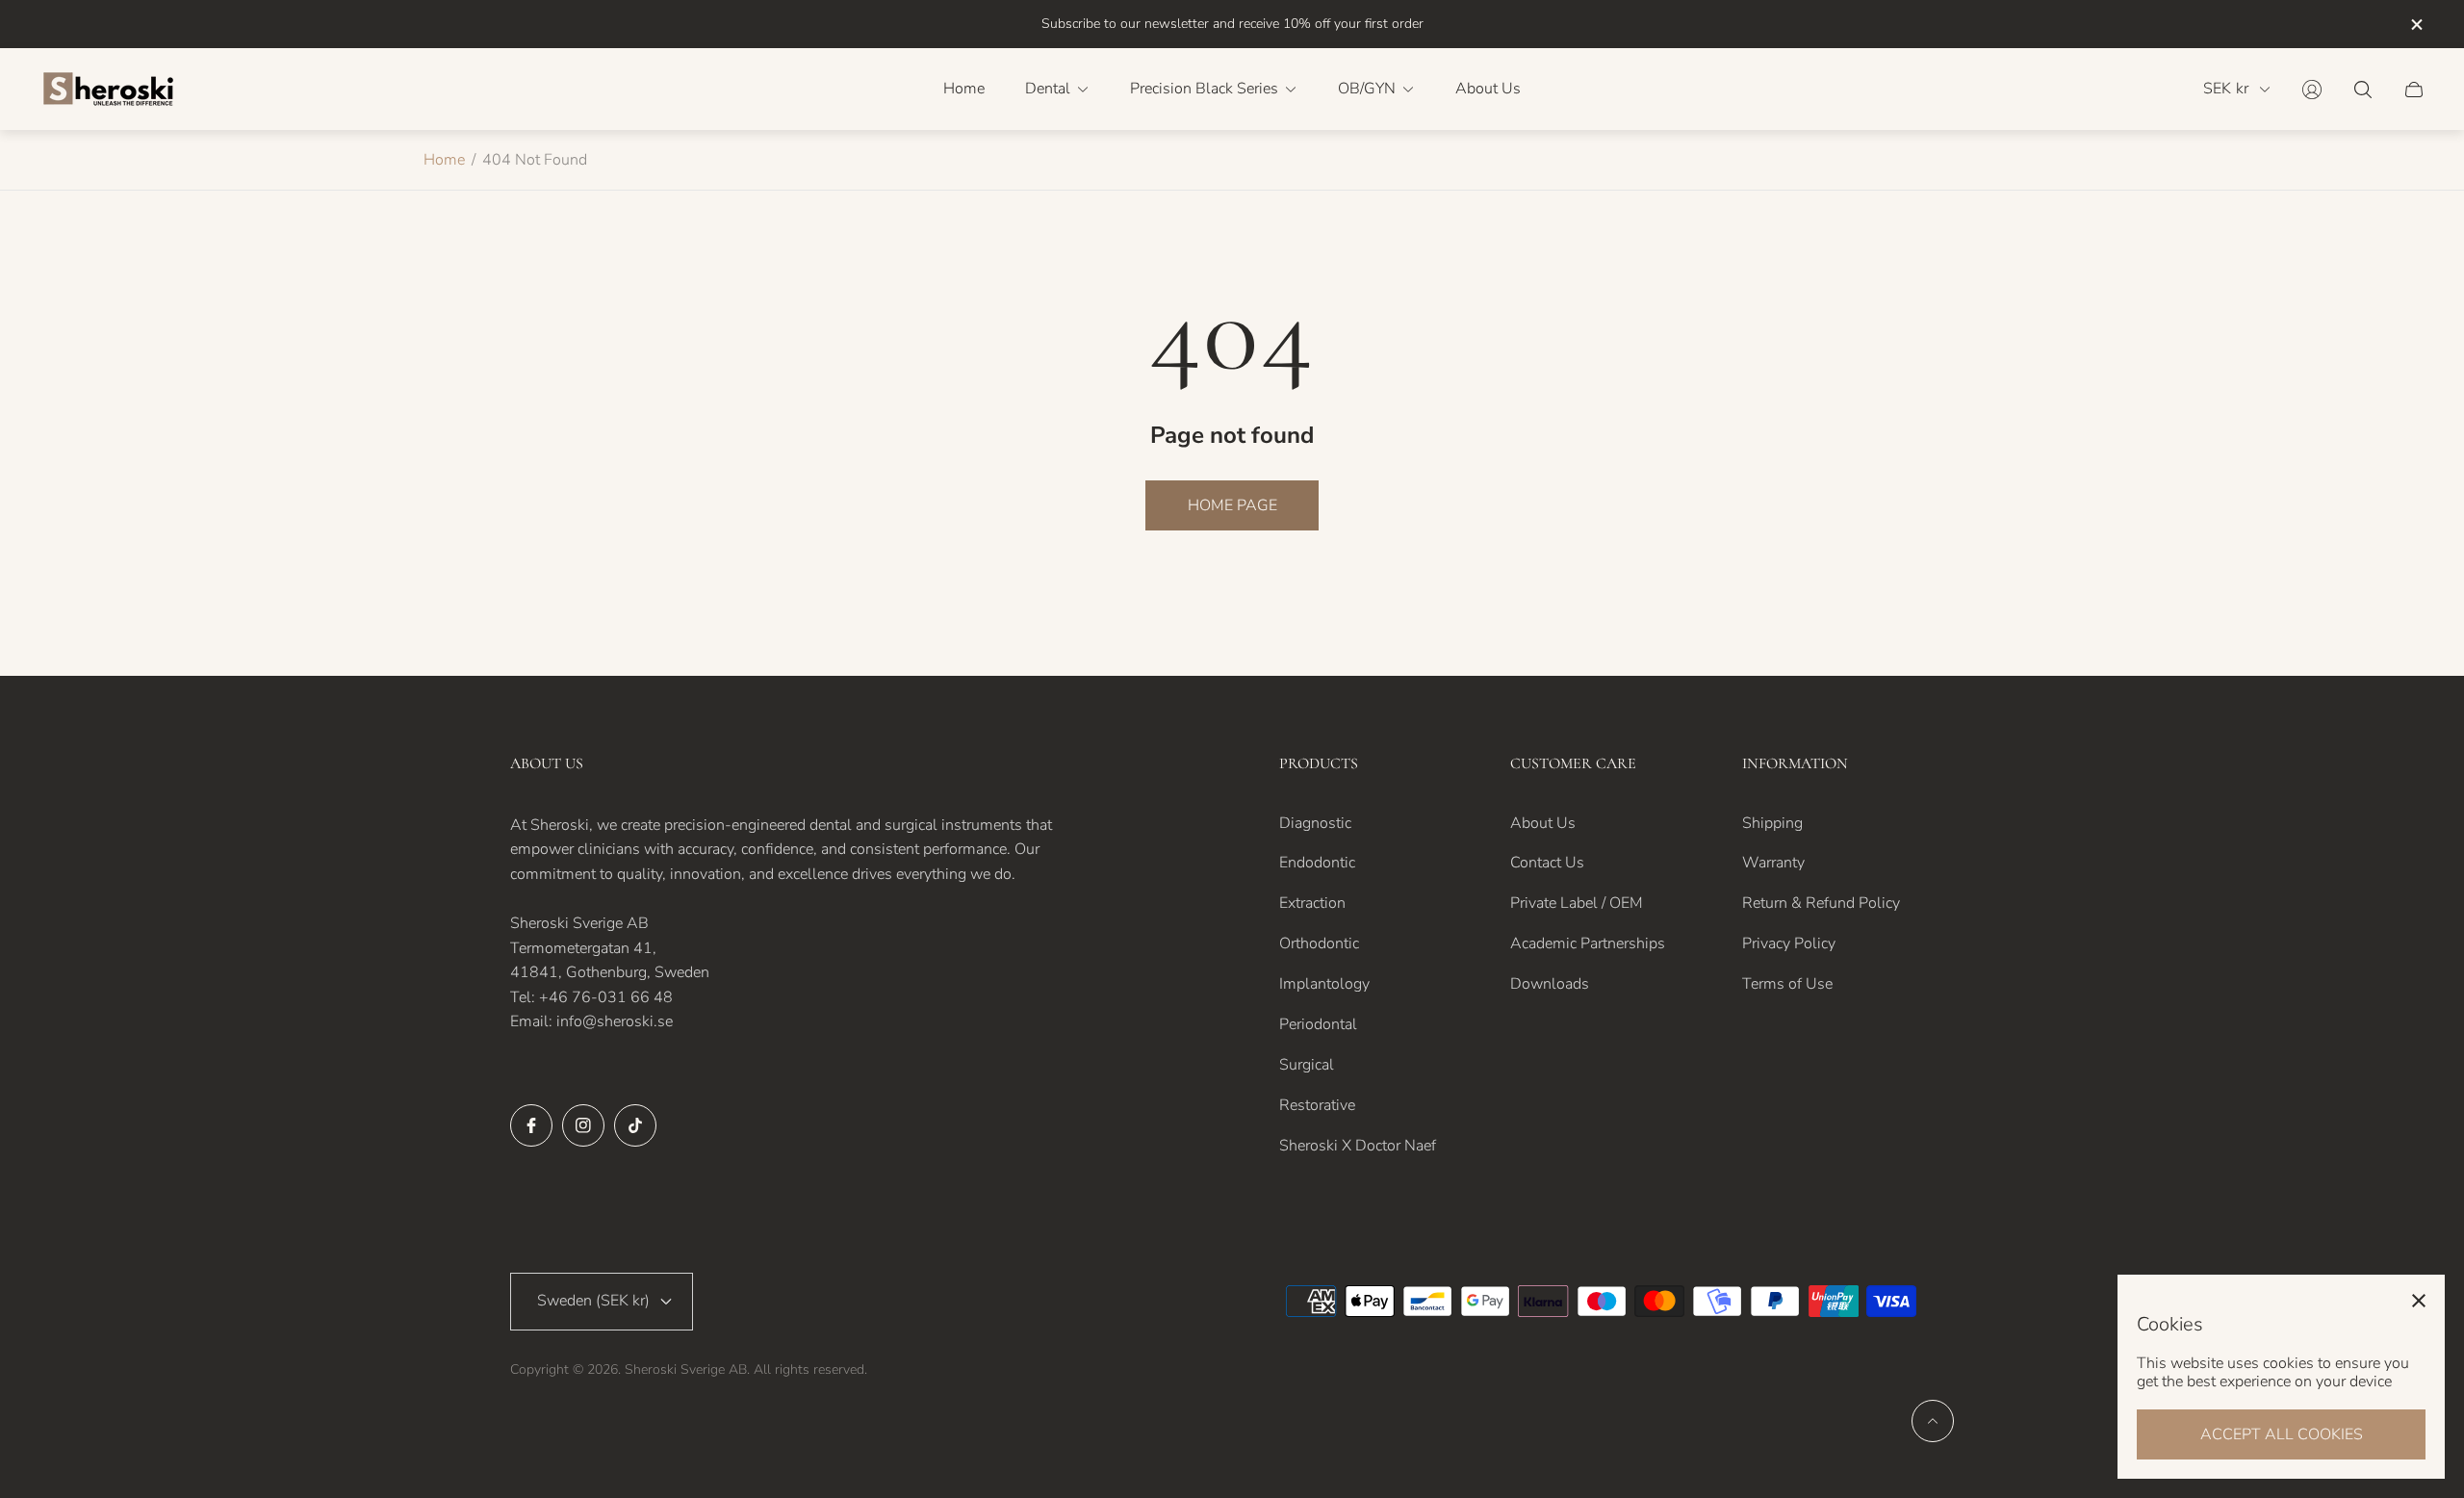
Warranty (1773, 863)
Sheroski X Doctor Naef (1358, 1146)
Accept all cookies (2282, 1434)
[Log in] (2312, 90)
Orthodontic (1319, 943)
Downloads (1550, 984)
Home (444, 160)
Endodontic (1317, 863)
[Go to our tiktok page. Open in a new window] (635, 1125)
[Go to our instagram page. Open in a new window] (583, 1125)
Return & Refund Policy (1821, 903)
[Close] (2419, 1301)
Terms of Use (1787, 984)
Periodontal (1318, 1024)
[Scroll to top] (1933, 1421)
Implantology (1324, 984)
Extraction (1312, 903)
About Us (1543, 823)
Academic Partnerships (1588, 943)
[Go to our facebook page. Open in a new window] (531, 1125)
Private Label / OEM (1577, 903)
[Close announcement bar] (2416, 25)
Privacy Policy (1789, 943)
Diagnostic (1315, 823)
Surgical (1307, 1065)
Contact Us (1547, 863)
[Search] (2363, 90)
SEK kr (2226, 89)
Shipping (1772, 823)
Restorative (1317, 1105)
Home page (1232, 505)
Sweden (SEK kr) (593, 1301)
